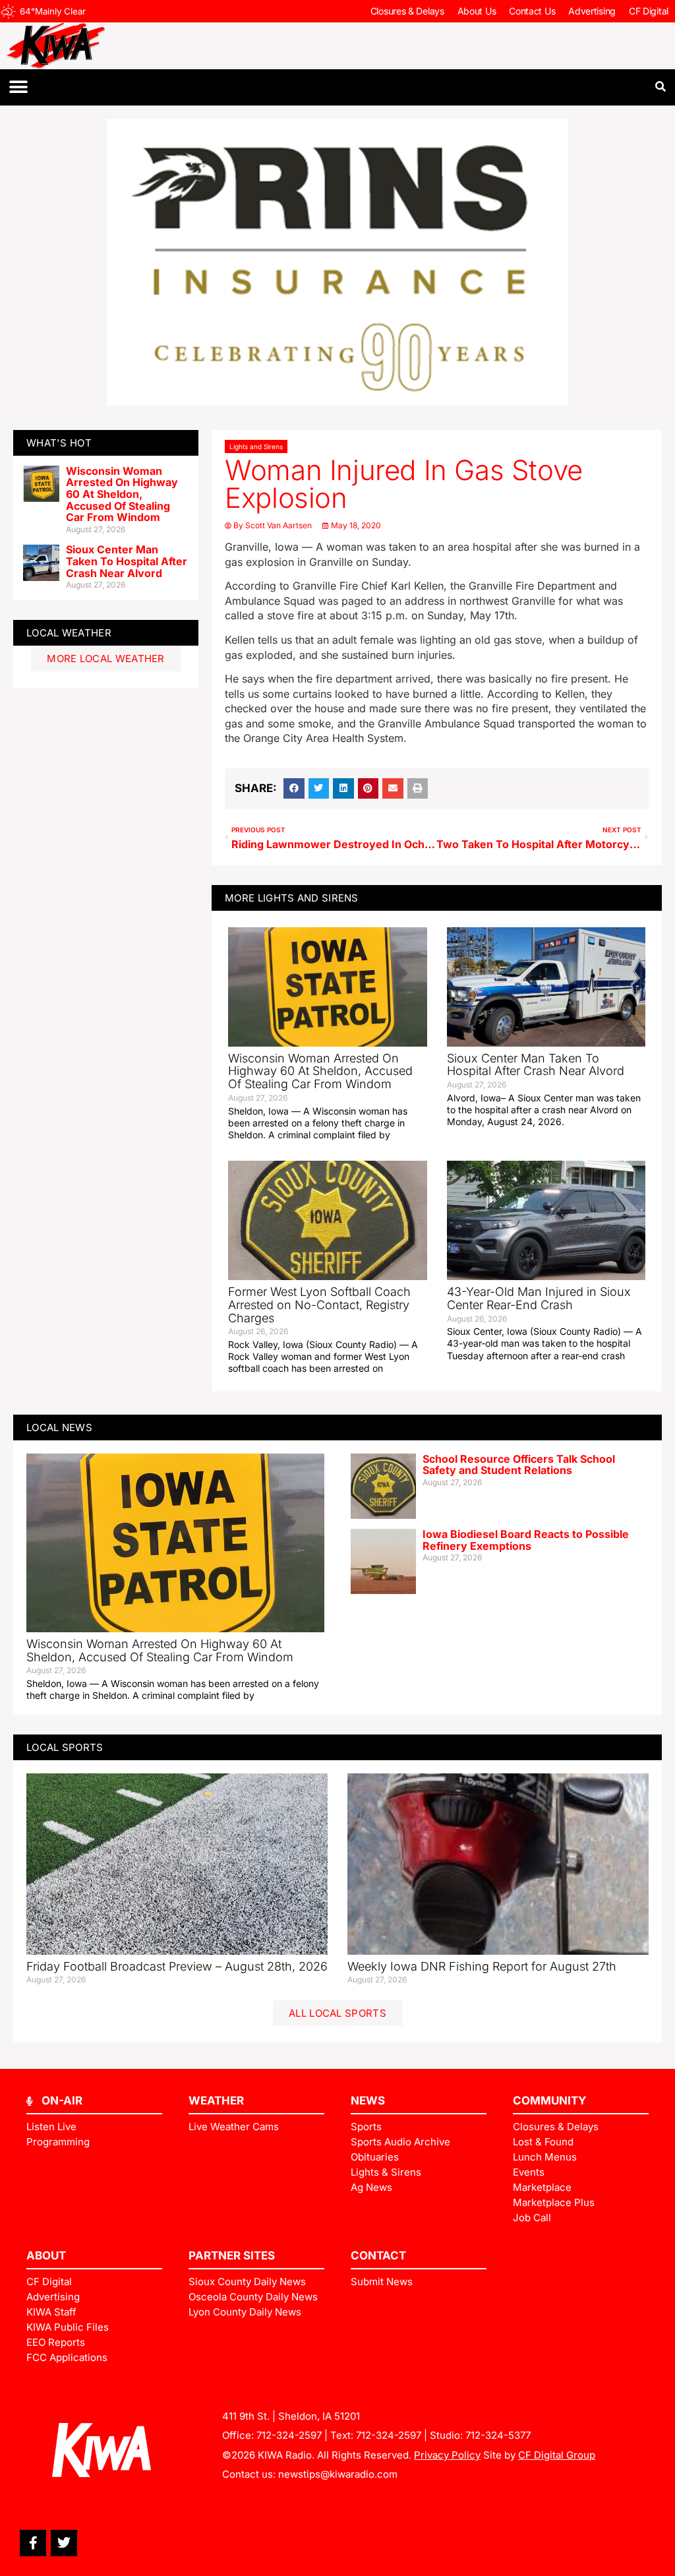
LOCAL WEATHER (69, 633)
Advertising (592, 11)
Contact (378, 2255)
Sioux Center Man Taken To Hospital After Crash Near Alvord (127, 561)
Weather (216, 2101)
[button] (18, 87)
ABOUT (46, 2255)
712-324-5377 (498, 2435)
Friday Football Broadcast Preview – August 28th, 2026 (177, 1966)
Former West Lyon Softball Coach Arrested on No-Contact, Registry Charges (319, 1305)
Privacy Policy (447, 2455)
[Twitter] (64, 2543)
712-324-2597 (289, 2435)
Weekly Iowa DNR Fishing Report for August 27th (482, 1966)
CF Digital (649, 11)
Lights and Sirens (256, 446)
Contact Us (532, 11)
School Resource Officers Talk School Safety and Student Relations (519, 1465)
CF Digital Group (557, 2455)
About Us (477, 11)
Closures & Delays (407, 11)
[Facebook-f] (33, 2543)
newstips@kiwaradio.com (338, 2474)
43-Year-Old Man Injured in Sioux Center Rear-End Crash (539, 1298)
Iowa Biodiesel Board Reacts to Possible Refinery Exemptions (526, 1540)
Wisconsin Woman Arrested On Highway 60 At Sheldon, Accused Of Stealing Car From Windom (122, 494)
